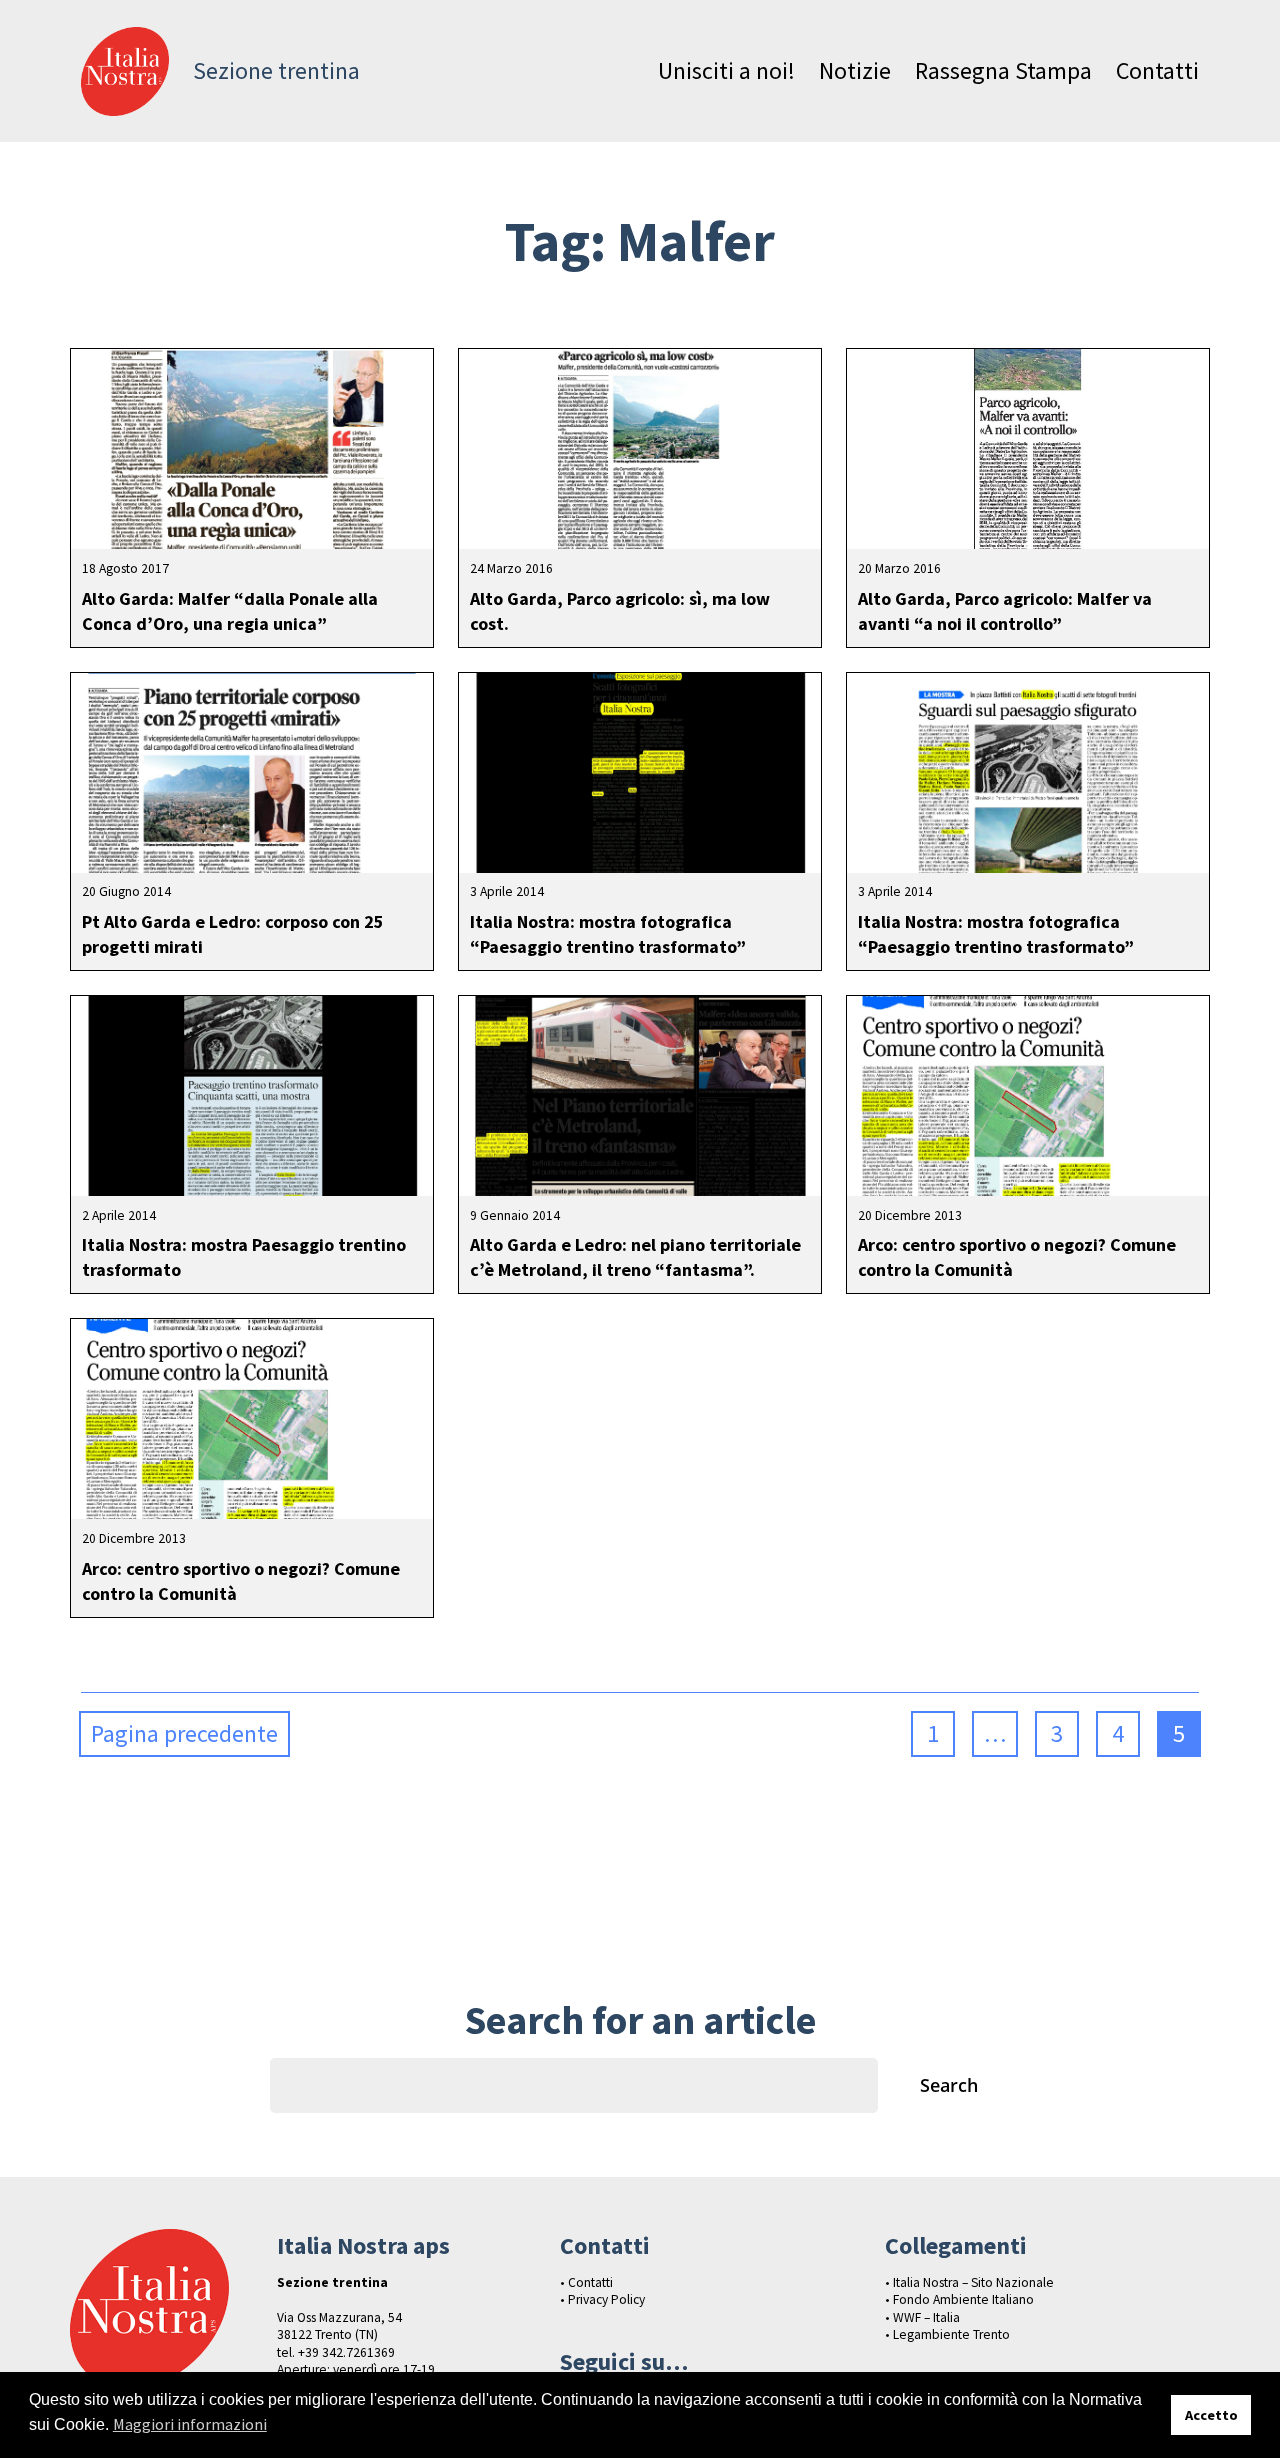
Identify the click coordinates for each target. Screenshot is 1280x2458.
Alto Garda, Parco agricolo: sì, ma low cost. (620, 611)
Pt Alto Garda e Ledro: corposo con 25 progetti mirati (233, 934)
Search (949, 2085)
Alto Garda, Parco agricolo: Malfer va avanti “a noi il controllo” (1005, 611)
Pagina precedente (184, 1733)
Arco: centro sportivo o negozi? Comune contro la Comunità (1017, 1257)
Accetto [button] (1211, 2415)
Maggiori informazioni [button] (190, 2424)
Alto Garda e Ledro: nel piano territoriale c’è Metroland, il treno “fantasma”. (635, 1257)
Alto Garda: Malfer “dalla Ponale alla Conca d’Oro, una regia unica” (230, 611)
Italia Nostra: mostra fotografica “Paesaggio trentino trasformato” (608, 934)
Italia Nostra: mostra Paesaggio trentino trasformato (244, 1257)
